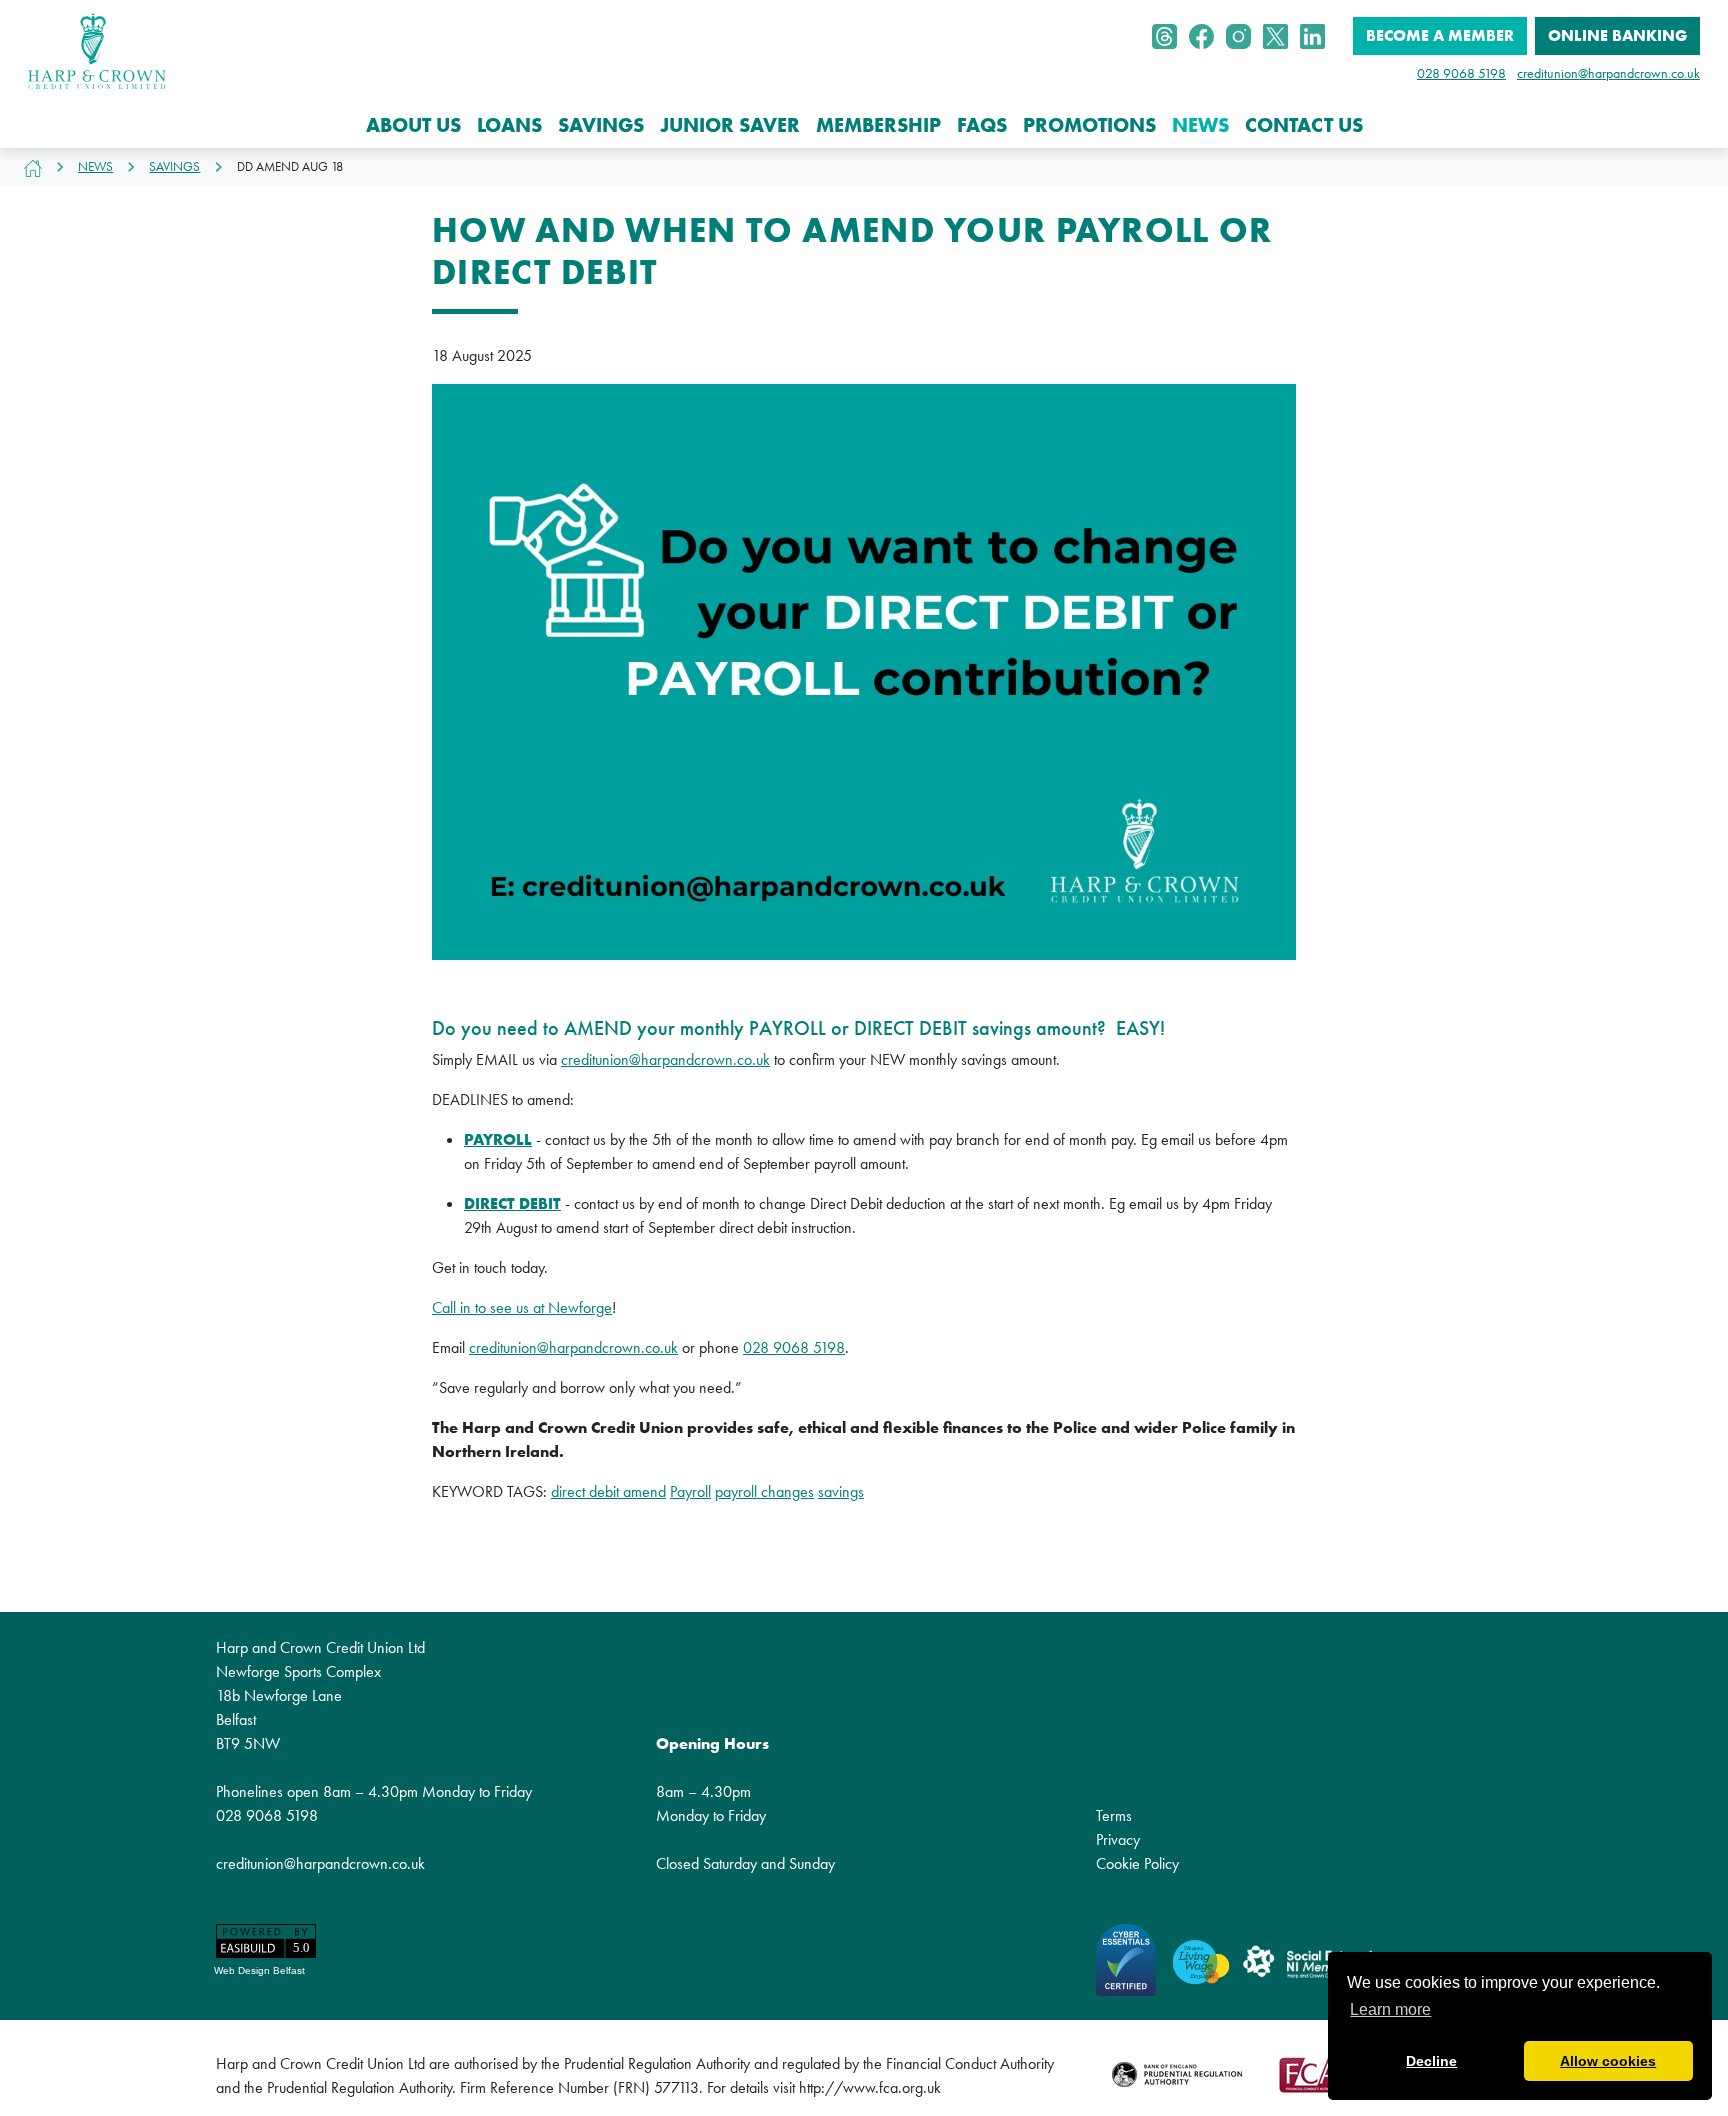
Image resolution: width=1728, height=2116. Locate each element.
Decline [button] (1431, 2061)
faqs (982, 125)
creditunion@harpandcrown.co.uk (1608, 73)
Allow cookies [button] (1608, 2061)
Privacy (1118, 1839)
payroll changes (764, 1491)
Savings (174, 166)
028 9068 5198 (1461, 73)
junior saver (730, 125)
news (1200, 125)
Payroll (690, 1491)
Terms (1114, 1815)
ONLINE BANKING (1617, 35)
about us (413, 125)
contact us (1304, 125)
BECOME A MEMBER (1440, 35)
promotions (1089, 125)
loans (509, 125)
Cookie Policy (1137, 1863)
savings (601, 125)
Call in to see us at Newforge (522, 1307)
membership (878, 125)
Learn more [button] (1390, 2009)
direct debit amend (608, 1491)
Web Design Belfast (259, 1970)
